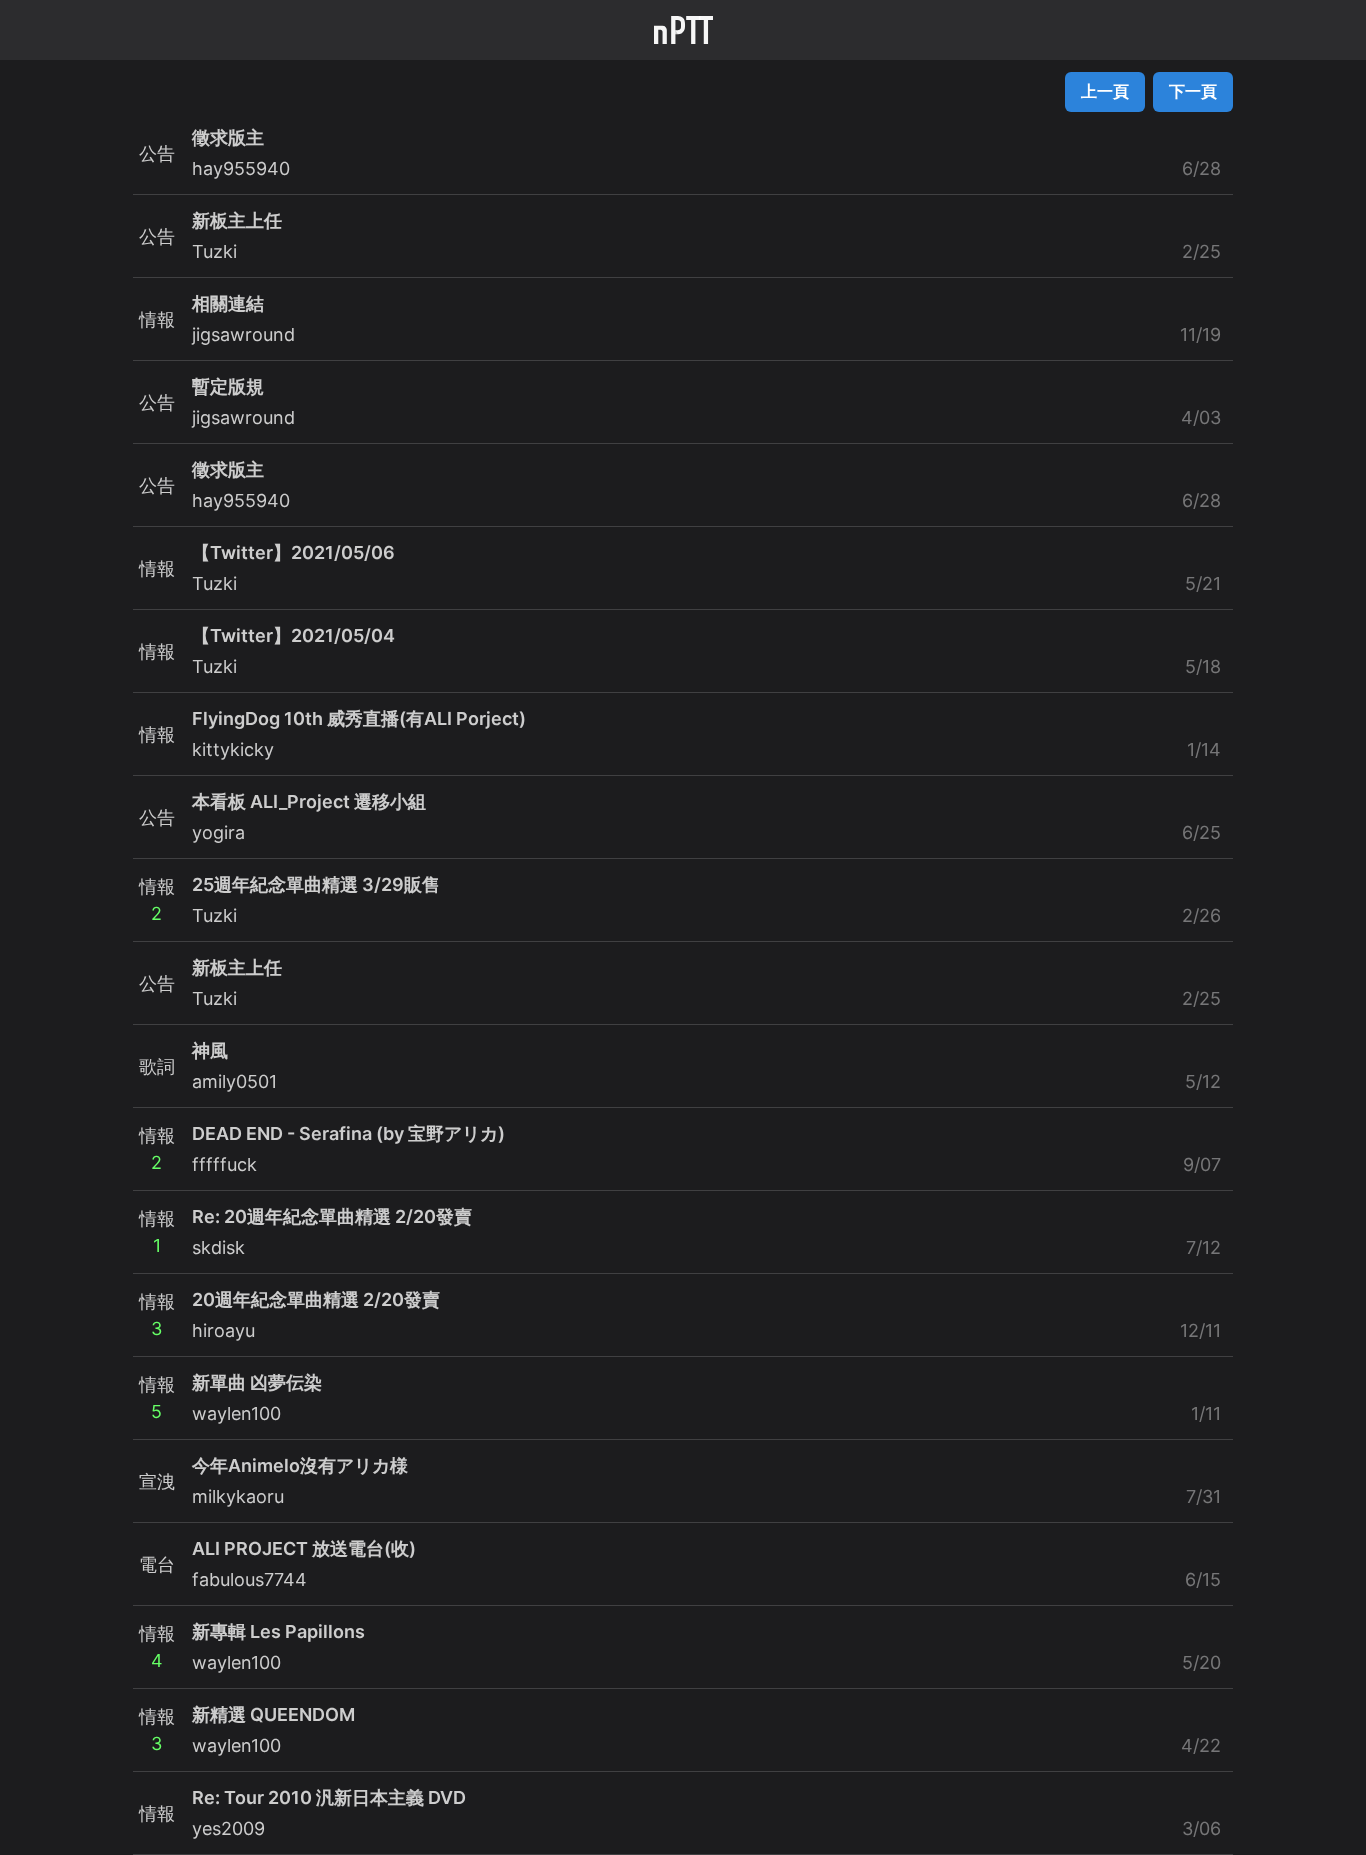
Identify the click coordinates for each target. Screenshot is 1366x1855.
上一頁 (1105, 91)
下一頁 (1193, 91)
